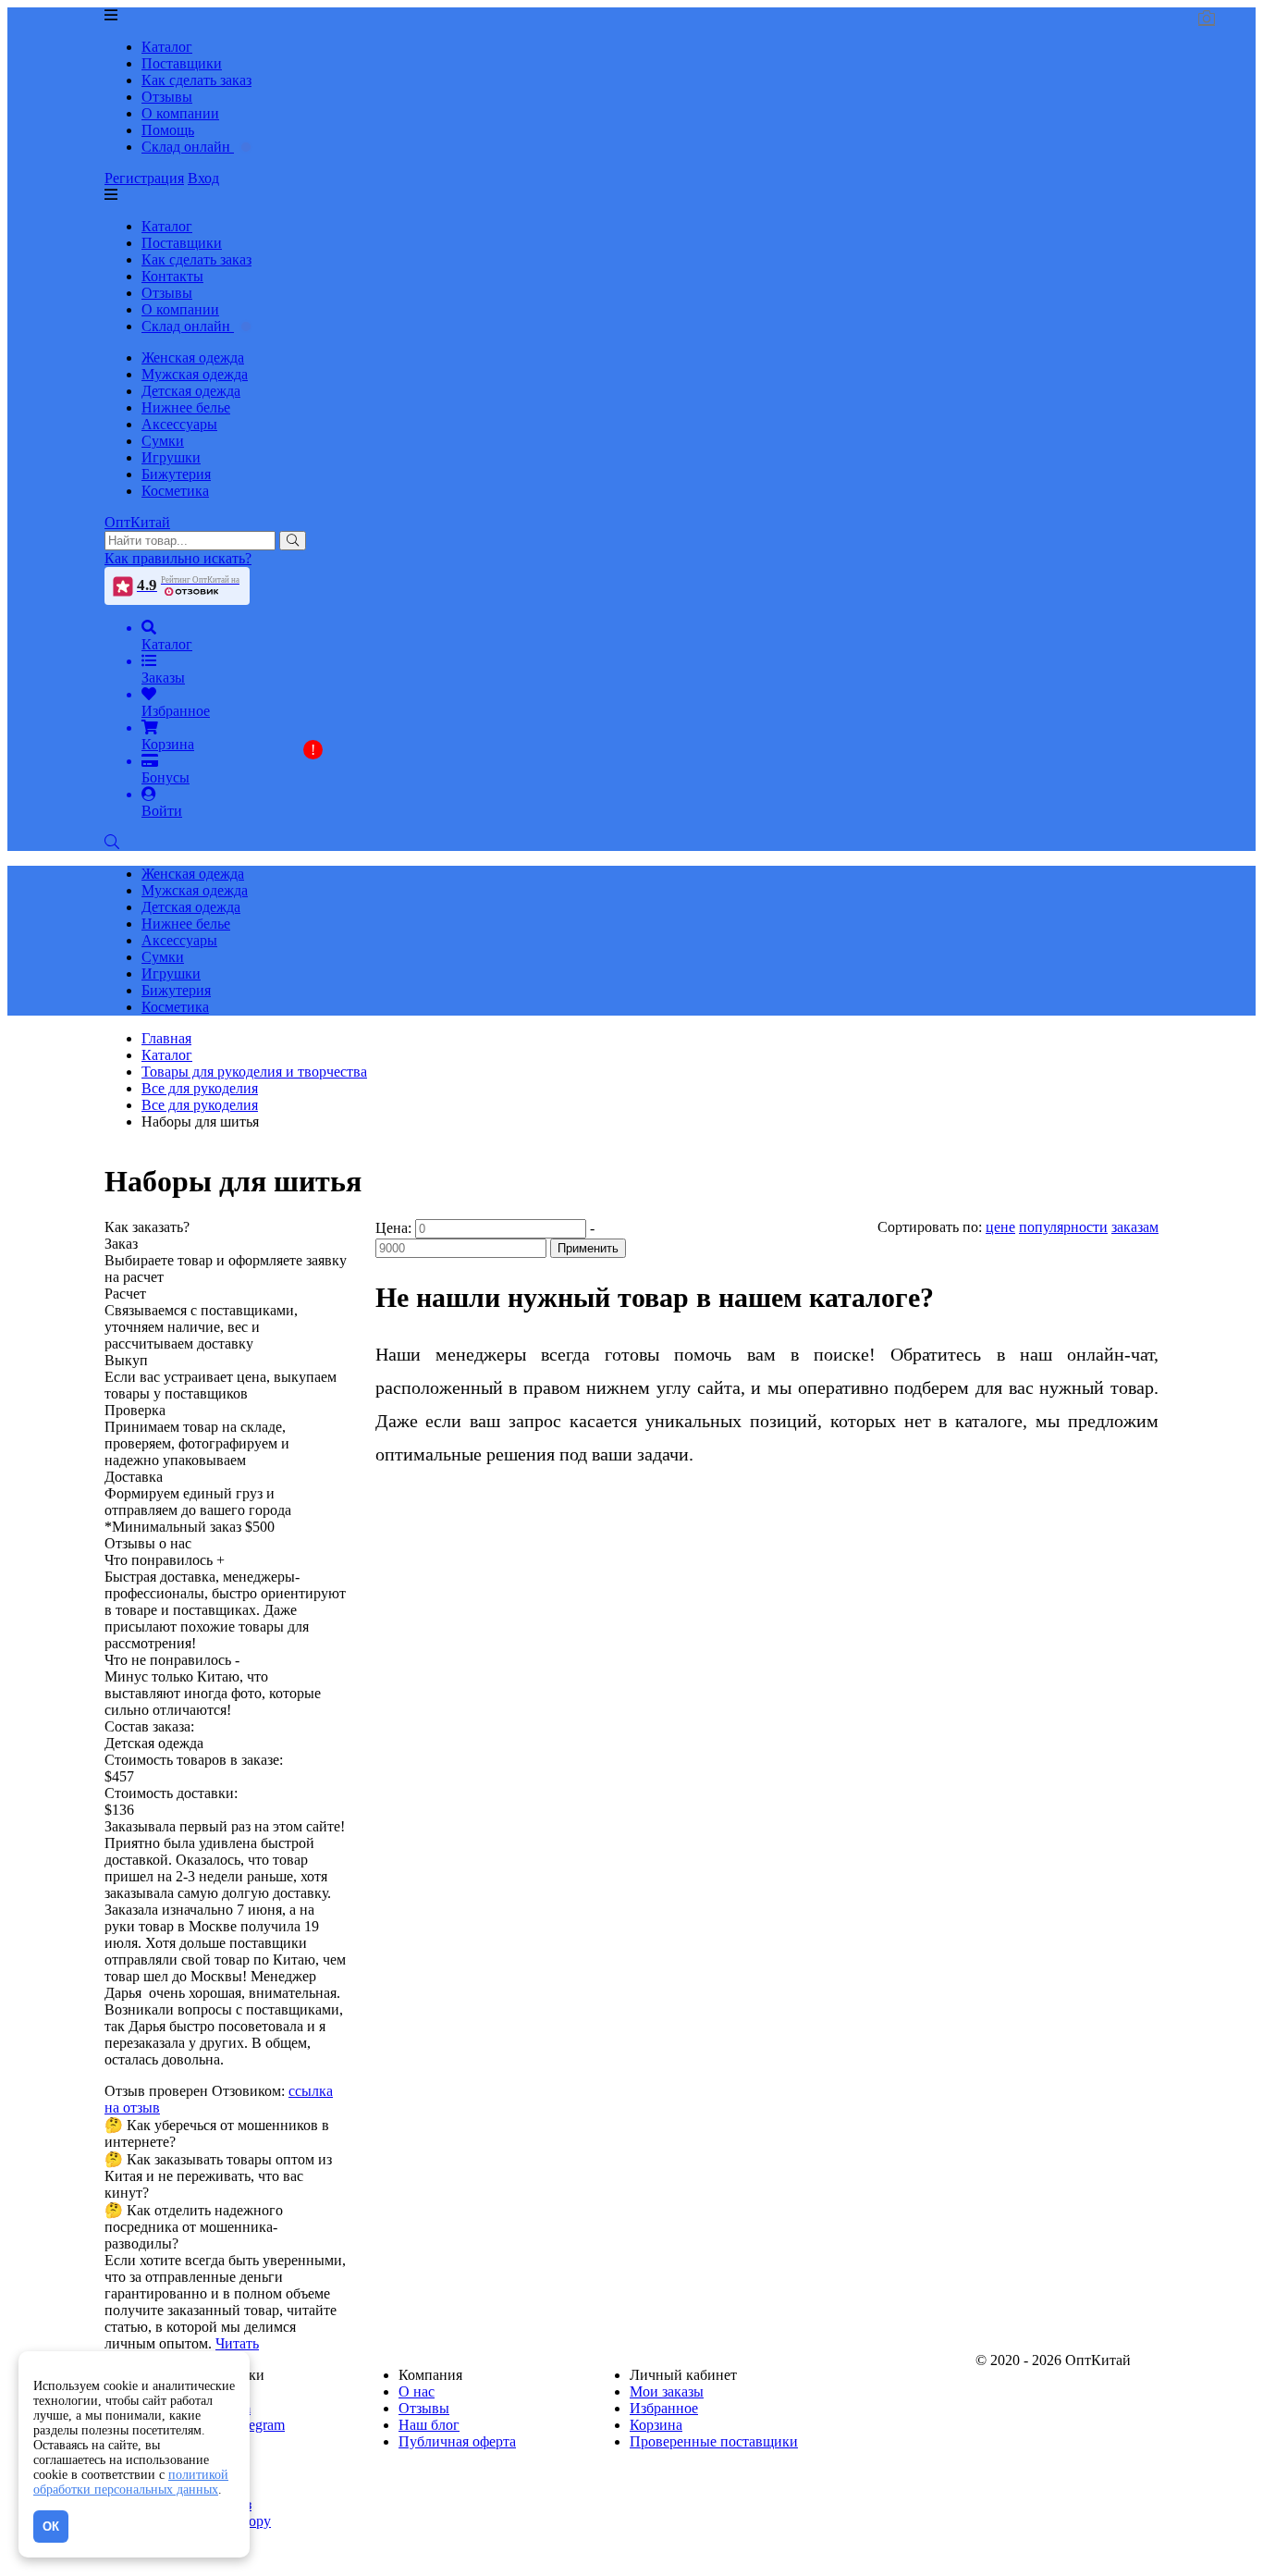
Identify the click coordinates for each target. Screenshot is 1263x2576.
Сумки (163, 441)
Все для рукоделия (200, 1105)
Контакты (172, 276)
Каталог (167, 47)
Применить (588, 1248)
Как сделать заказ (196, 80)
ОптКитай (137, 522)
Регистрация (144, 178)
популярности (1063, 1227)
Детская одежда (191, 391)
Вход (203, 178)
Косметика (175, 491)
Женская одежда (193, 357)
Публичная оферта (457, 2441)
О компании (180, 113)
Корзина (656, 2425)
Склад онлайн (188, 147)
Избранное (664, 2408)
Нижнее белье (186, 407)
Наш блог (429, 2425)
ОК (51, 2527)
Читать (237, 2343)
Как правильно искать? (178, 558)
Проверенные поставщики (714, 2441)
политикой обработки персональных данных (131, 2482)
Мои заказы (667, 2391)
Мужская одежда (195, 374)
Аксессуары (179, 424)
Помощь (168, 130)
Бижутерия (176, 474)
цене (1000, 1227)
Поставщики (182, 63)
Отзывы (167, 97)
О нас (417, 2391)
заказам (1135, 1227)
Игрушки (171, 457)
